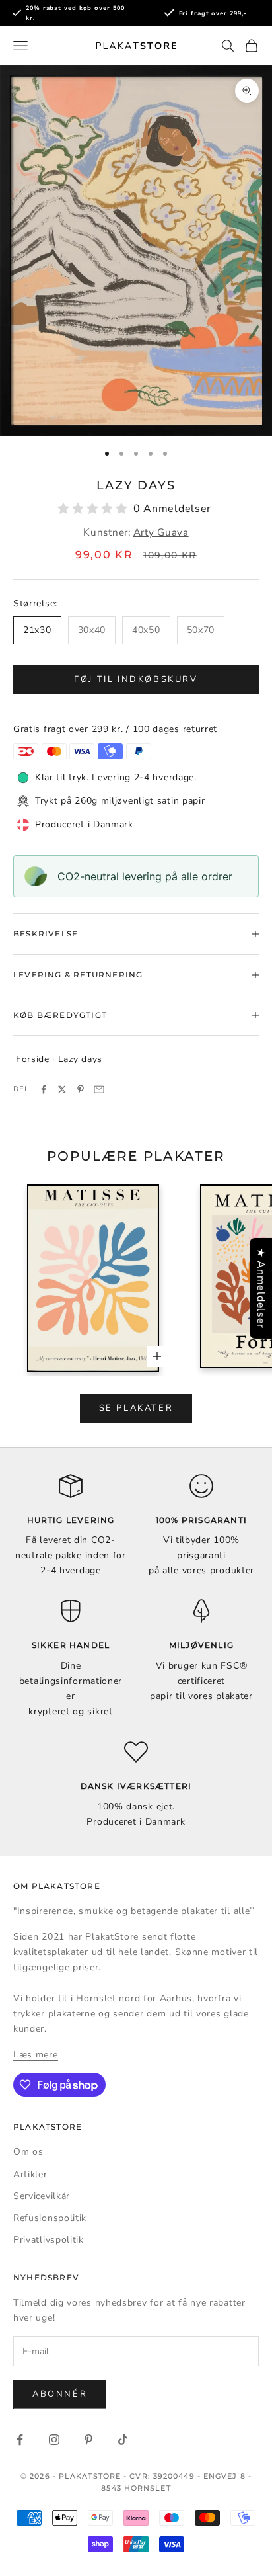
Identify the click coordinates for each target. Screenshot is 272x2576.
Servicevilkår (42, 2196)
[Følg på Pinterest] (88, 2440)
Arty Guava (161, 532)
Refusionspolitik (50, 2218)
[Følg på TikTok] (123, 2440)
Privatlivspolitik (49, 2240)
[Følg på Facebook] (20, 2440)
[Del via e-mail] (99, 1089)
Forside (33, 1059)
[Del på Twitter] (62, 1089)
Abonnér (60, 2394)
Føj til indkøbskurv (136, 679)
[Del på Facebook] (44, 1089)
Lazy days (80, 1059)
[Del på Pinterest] (81, 1089)
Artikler (30, 2174)
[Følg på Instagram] (54, 2440)
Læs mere (36, 2055)
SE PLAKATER (136, 1408)
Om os (28, 2152)
